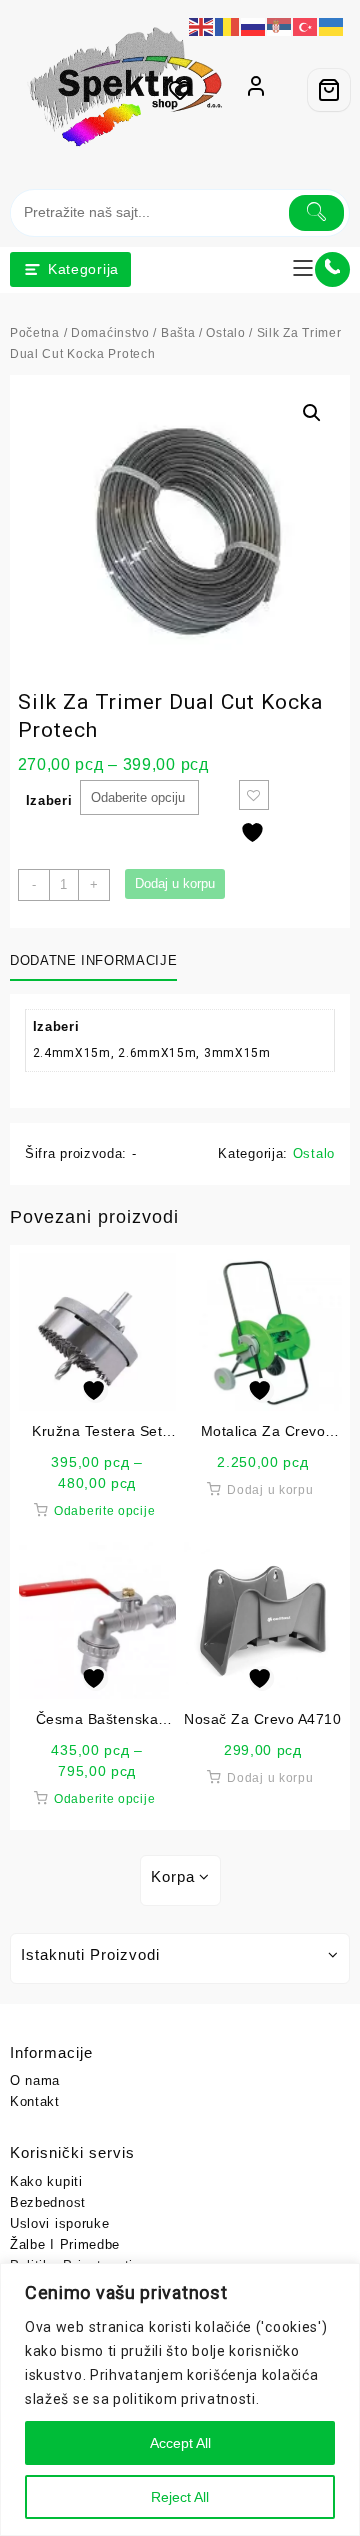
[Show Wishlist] (186, 90)
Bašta (178, 333)
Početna (35, 333)
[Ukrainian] (332, 25)
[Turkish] (306, 25)
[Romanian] (228, 25)
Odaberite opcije (104, 1511)
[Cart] (329, 90)
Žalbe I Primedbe (65, 2244)
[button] (312, 413)
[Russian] (254, 25)
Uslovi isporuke (60, 2223)
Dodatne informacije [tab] (93, 960)
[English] (202, 25)
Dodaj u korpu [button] (270, 1490)
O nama (35, 2080)
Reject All (180, 2497)
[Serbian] (280, 25)
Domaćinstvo (110, 333)
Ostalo (225, 333)
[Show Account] (256, 90)
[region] (180, 2399)
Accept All (180, 2443)
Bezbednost (48, 2202)
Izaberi (49, 800)
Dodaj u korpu (175, 883)
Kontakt (35, 2101)
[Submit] (316, 213)
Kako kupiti (46, 2181)
